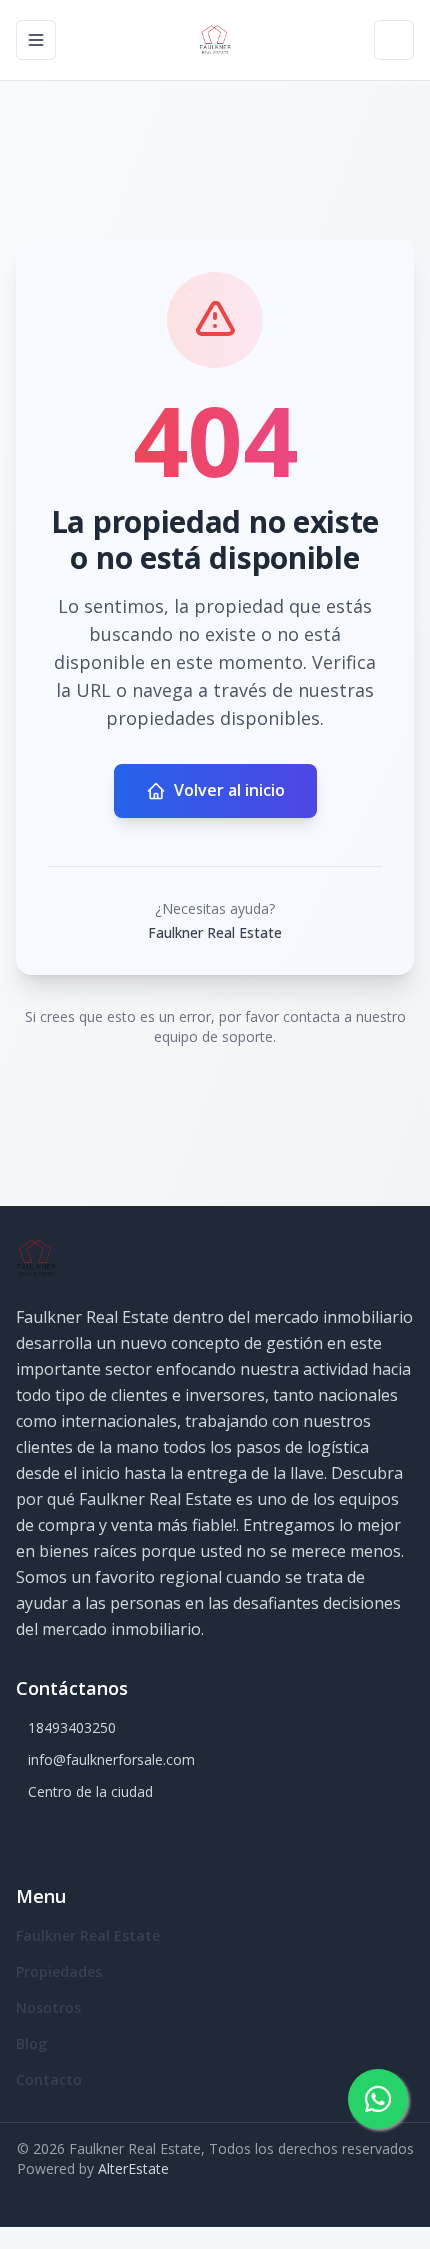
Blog (31, 2043)
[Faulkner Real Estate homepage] (215, 40)
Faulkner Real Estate (88, 1935)
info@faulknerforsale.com (111, 1759)
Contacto (49, 2079)
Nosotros (48, 2007)
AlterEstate (133, 2168)
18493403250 (72, 1727)
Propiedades (59, 1971)
